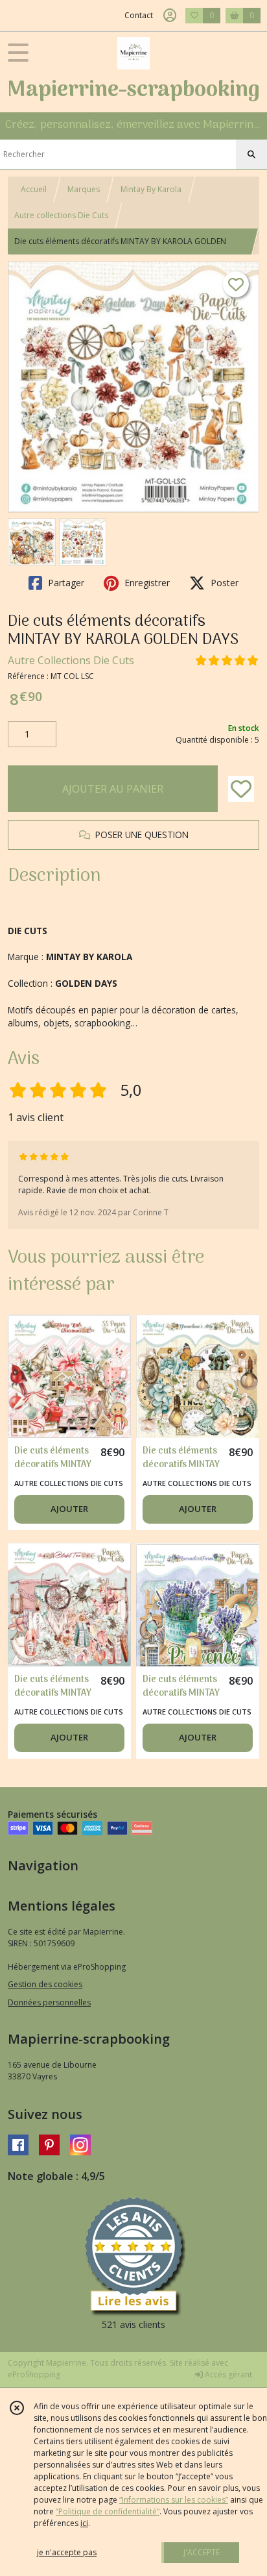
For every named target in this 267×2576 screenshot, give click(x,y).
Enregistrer (146, 583)
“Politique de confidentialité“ (108, 2511)
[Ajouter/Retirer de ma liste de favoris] (241, 789)
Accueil (34, 189)
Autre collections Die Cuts (61, 215)
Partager (65, 583)
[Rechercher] (251, 155)
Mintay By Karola (151, 189)
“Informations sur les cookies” (174, 2500)
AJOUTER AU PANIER (113, 789)
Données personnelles (49, 2002)
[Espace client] (170, 16)
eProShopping (34, 2374)
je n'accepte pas (67, 2552)
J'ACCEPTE (202, 2552)
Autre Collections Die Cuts (71, 660)
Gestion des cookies (45, 1984)
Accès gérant (227, 2374)
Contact (139, 15)
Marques (84, 189)
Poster (223, 583)
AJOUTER (69, 1509)
